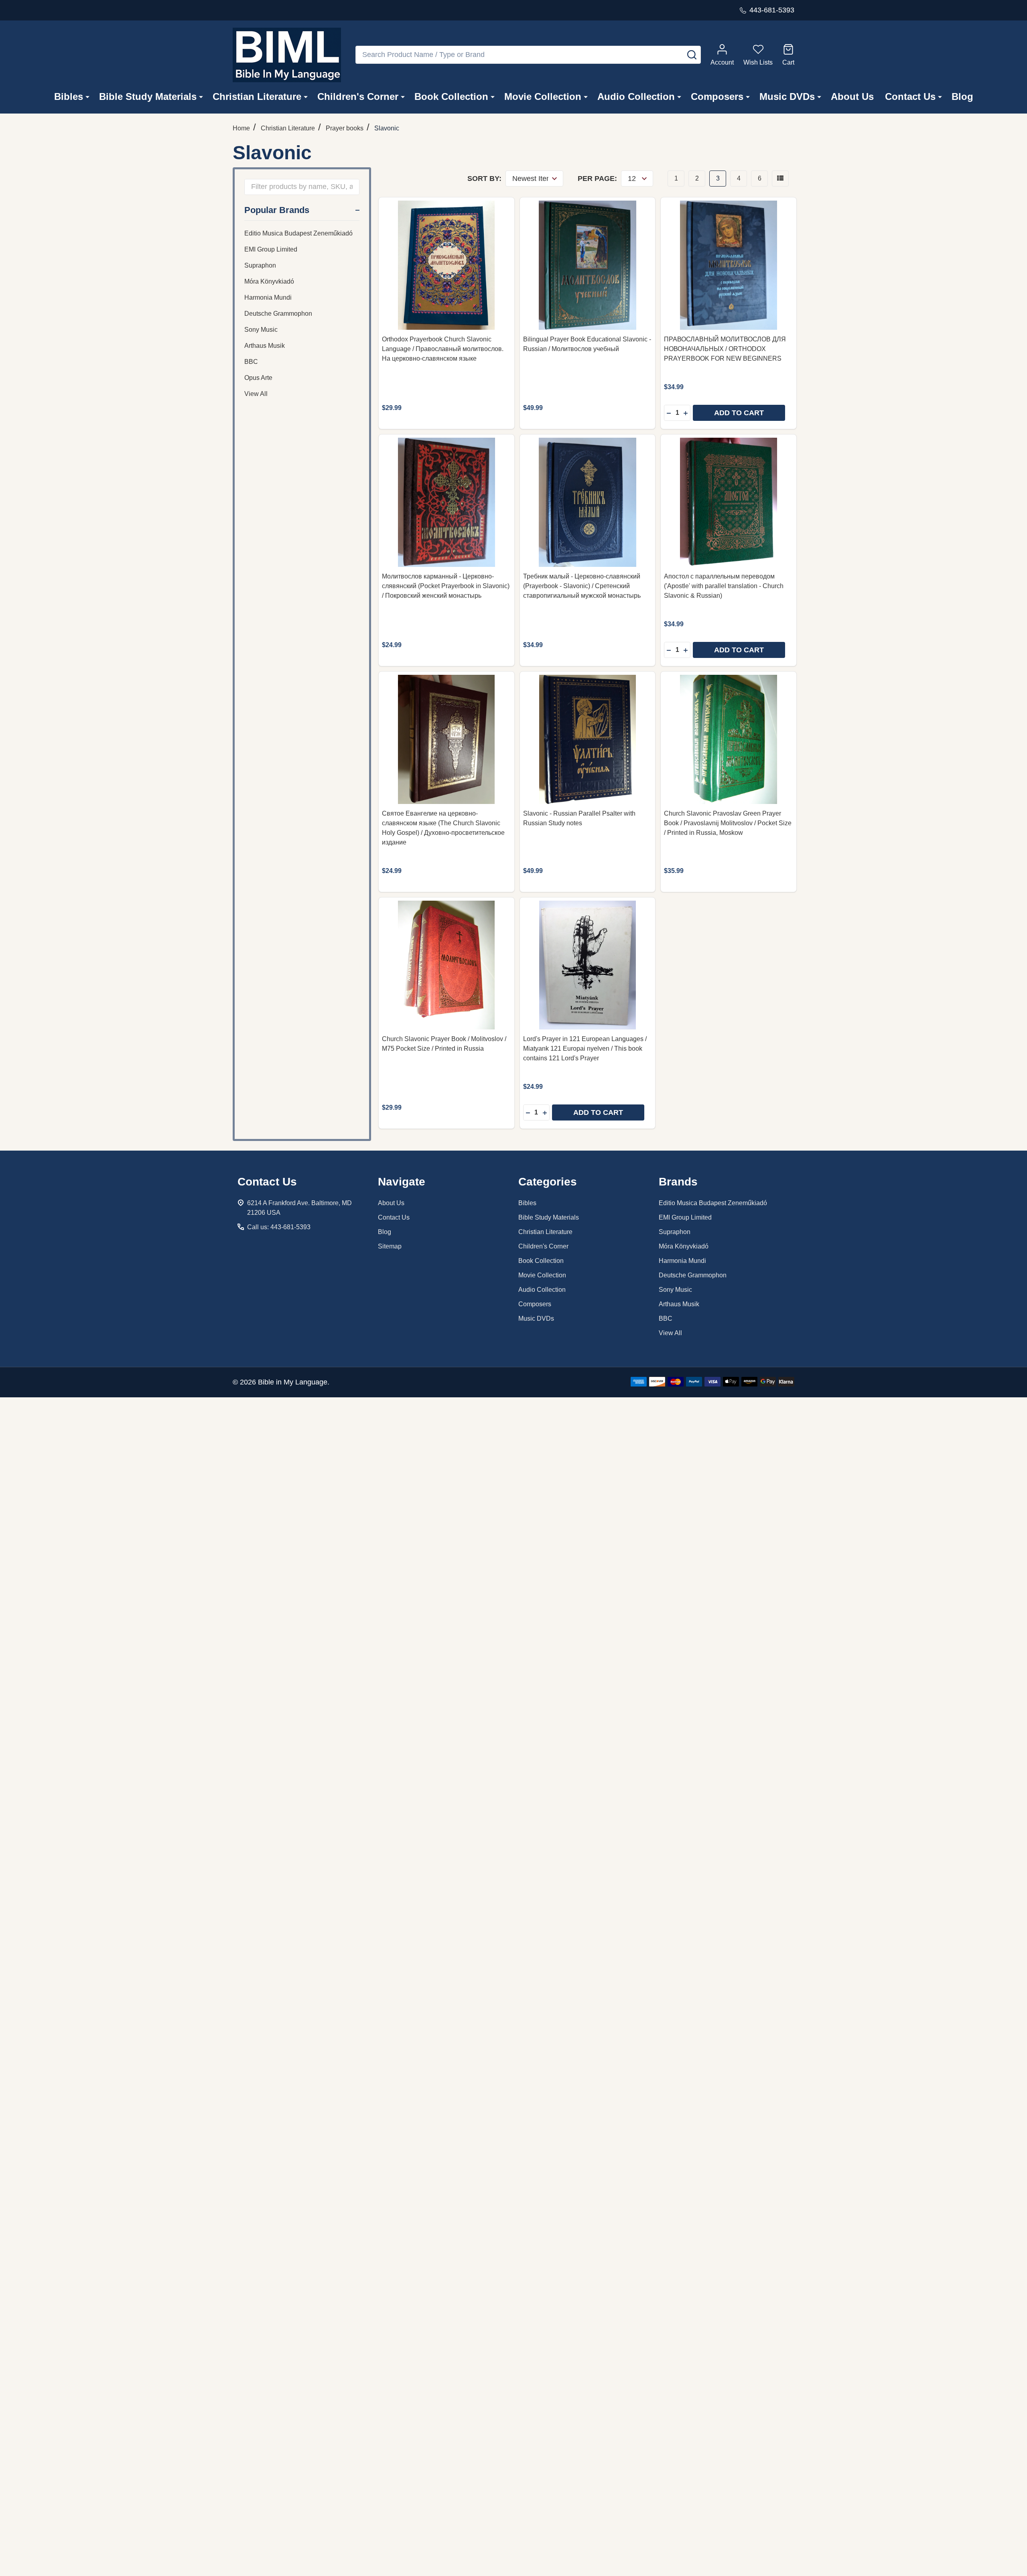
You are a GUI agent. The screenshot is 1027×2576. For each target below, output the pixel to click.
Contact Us (910, 96)
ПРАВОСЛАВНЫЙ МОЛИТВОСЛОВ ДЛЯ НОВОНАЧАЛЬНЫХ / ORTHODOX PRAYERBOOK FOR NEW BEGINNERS (725, 349)
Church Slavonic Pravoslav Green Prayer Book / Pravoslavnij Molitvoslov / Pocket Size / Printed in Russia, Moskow (728, 823)
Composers (717, 96)
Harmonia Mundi (268, 297)
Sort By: (484, 179)
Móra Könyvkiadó (269, 281)
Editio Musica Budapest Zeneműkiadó (298, 233)
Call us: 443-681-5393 (279, 1227)
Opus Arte (258, 378)
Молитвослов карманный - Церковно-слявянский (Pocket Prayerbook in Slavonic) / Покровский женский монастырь (446, 586)
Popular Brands (277, 210)
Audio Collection (636, 96)
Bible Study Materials (148, 96)
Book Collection (451, 96)
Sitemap (390, 1246)
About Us (852, 96)
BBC (251, 362)
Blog (962, 96)
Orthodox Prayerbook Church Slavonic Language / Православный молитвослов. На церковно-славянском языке (443, 349)
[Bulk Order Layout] (780, 179)
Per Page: (597, 179)
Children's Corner (358, 96)
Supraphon (260, 265)
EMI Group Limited (271, 249)
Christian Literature (257, 96)
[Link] (287, 55)
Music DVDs (787, 96)
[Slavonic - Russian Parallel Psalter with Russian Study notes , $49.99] (588, 739)
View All (256, 394)
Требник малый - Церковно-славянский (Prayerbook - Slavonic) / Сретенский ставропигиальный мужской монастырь (582, 586)
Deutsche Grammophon (278, 314)
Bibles (69, 96)
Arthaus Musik (265, 346)
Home (241, 128)
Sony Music (261, 330)
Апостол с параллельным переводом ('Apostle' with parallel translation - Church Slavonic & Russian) (724, 586)
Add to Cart (739, 413)
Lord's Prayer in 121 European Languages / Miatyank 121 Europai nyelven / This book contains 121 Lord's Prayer (585, 1048)
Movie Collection (543, 96)
